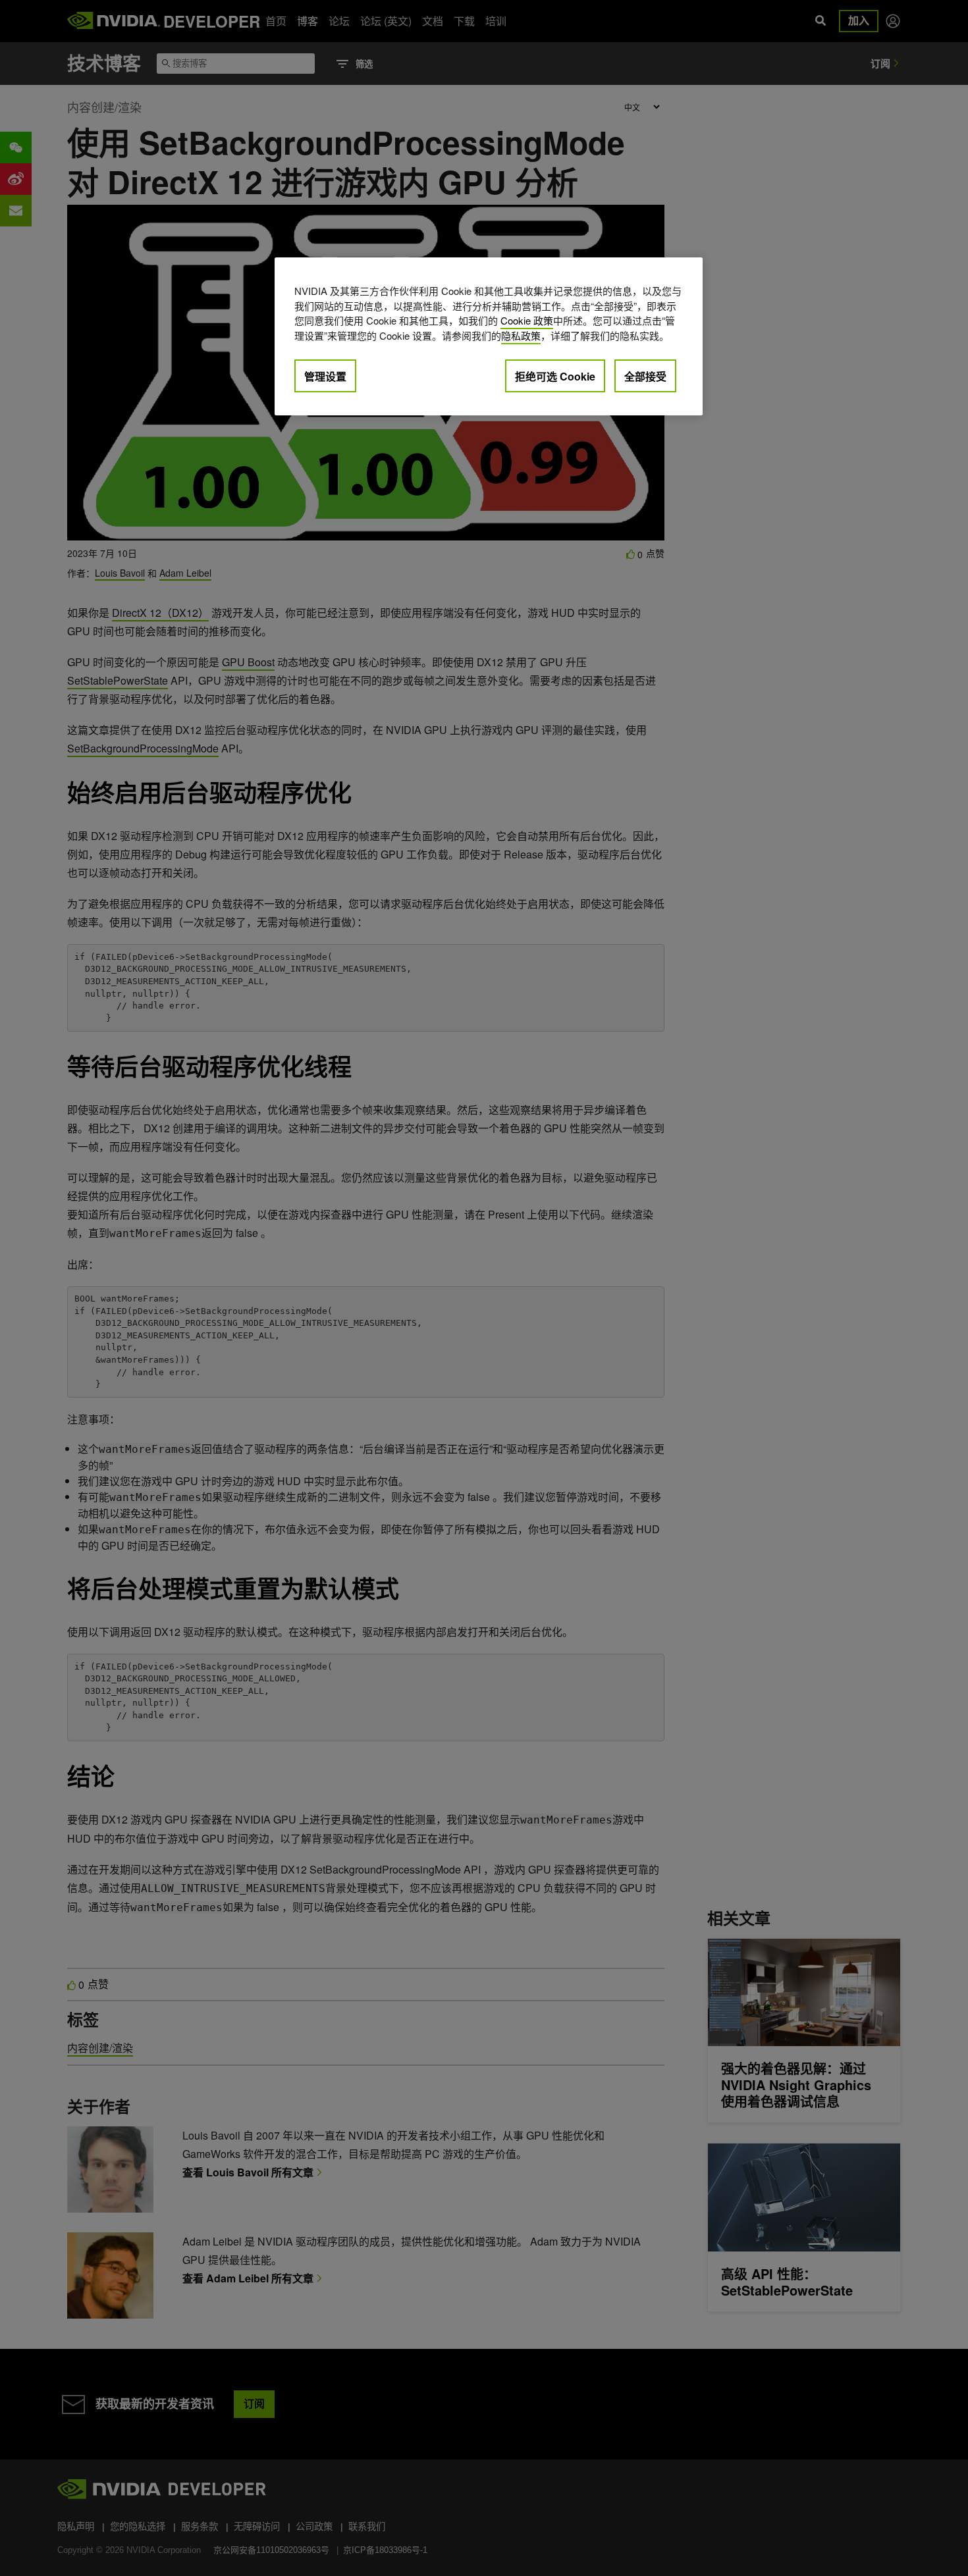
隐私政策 (521, 335)
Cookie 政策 (527, 320)
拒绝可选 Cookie (555, 376)
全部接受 (645, 376)
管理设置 (325, 376)
